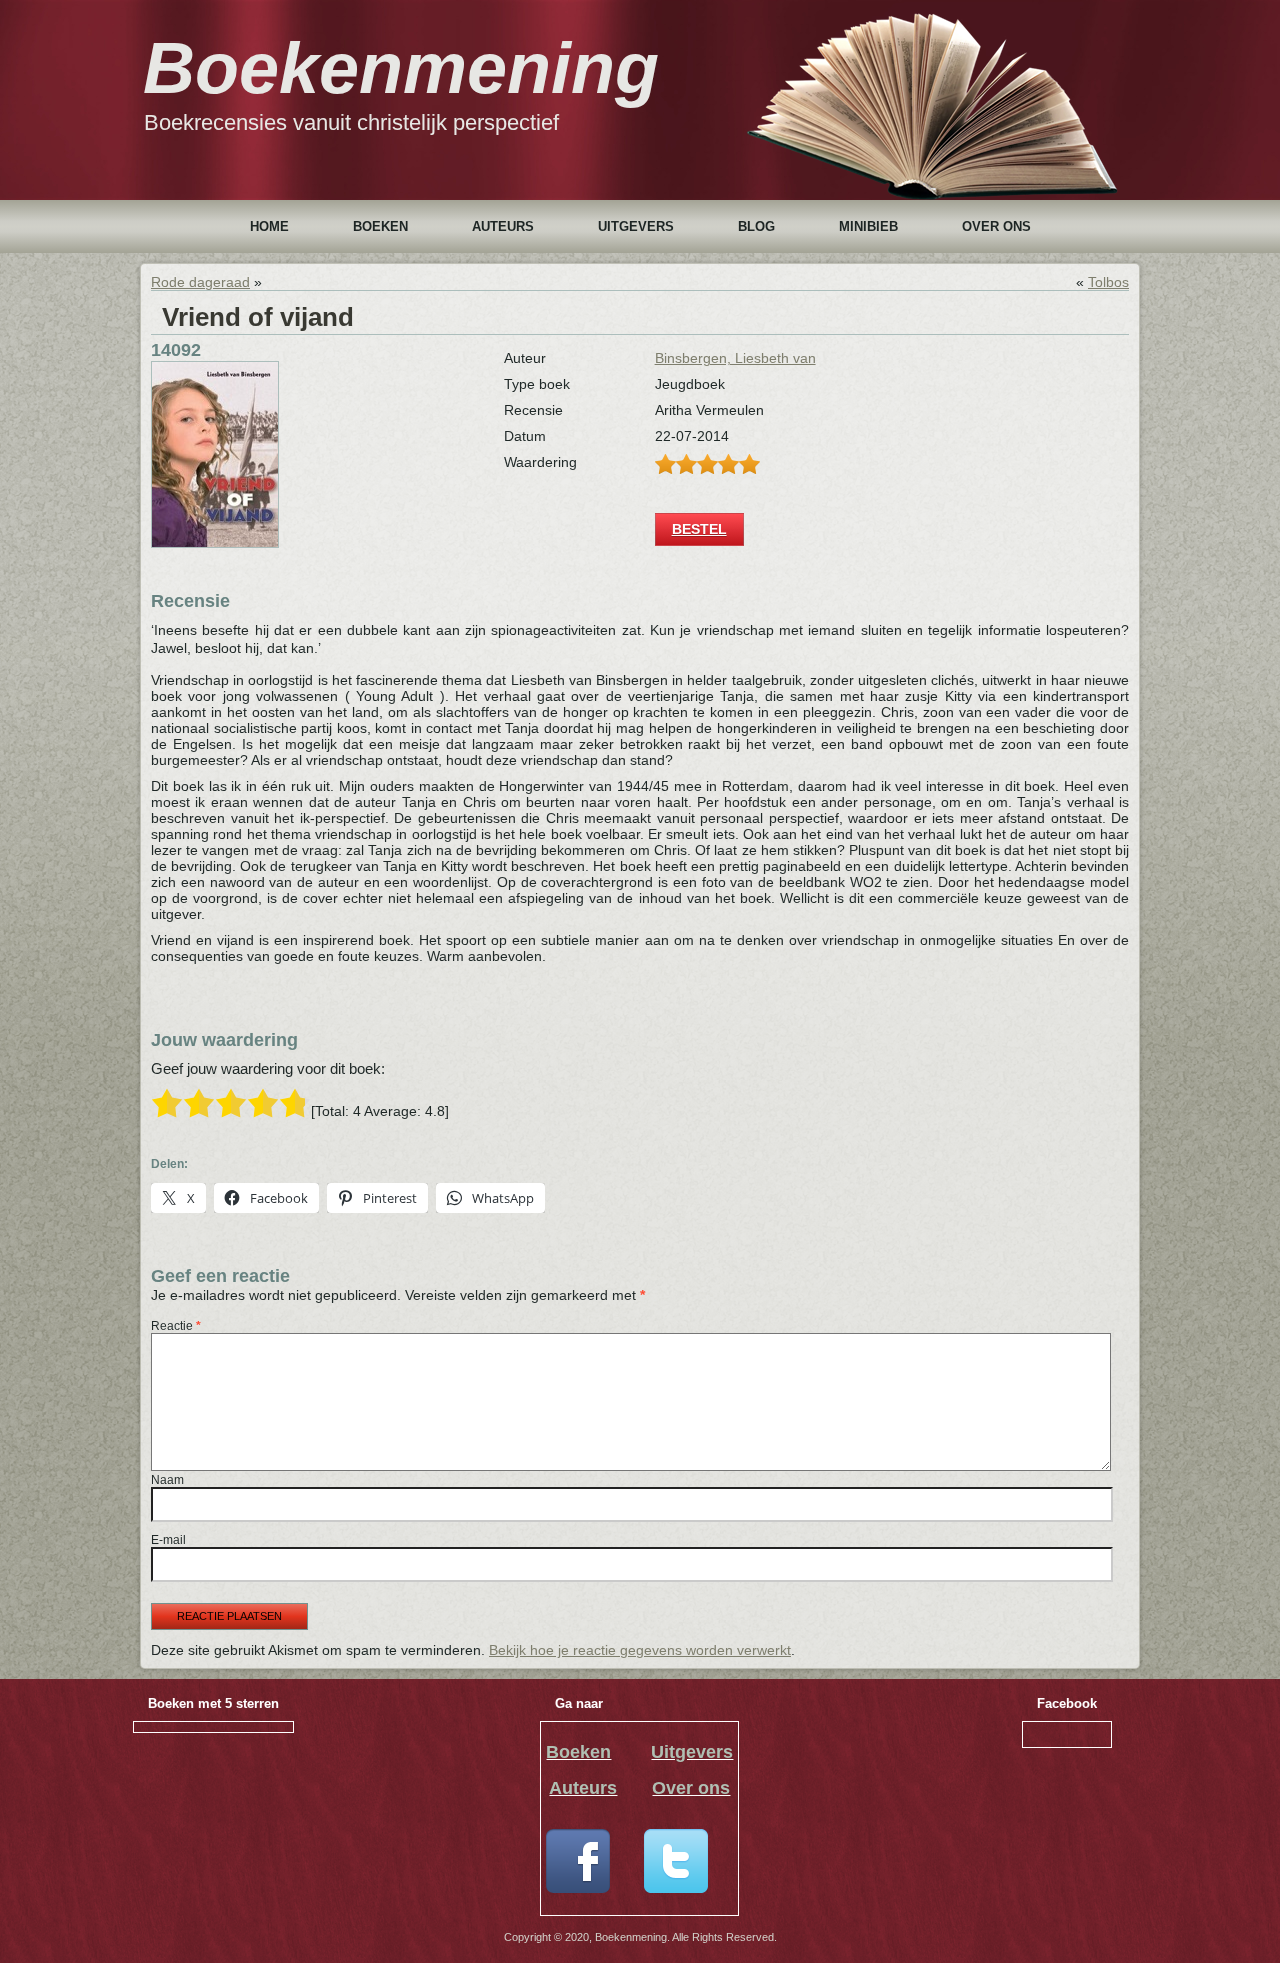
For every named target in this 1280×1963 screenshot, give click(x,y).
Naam (167, 1480)
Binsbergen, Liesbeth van (735, 358)
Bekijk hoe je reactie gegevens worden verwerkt (640, 1650)
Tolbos (1108, 282)
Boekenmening (401, 68)
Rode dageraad (200, 282)
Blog (756, 226)
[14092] (215, 543)
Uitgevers (636, 226)
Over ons (996, 226)
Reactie (176, 1326)
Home (269, 226)
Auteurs (503, 226)
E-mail (168, 1540)
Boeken (380, 226)
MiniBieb (868, 226)
